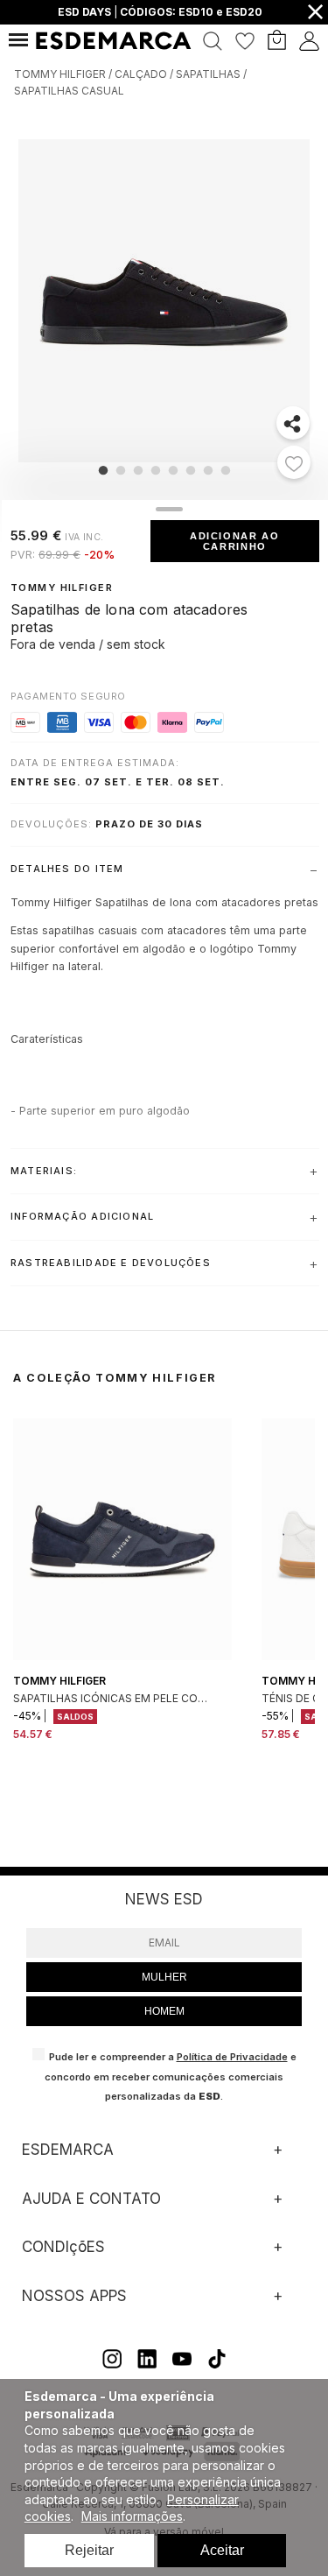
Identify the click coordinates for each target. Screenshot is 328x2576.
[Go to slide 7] (207, 470)
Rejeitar (89, 2550)
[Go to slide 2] (120, 470)
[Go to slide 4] (155, 470)
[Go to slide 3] (137, 470)
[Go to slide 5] (172, 470)
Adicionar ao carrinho (235, 541)
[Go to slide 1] (102, 470)
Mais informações (132, 2516)
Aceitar (222, 2550)
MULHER (164, 1977)
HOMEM (164, 2011)
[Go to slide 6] (190, 470)
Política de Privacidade (232, 2057)
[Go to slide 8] (225, 470)
